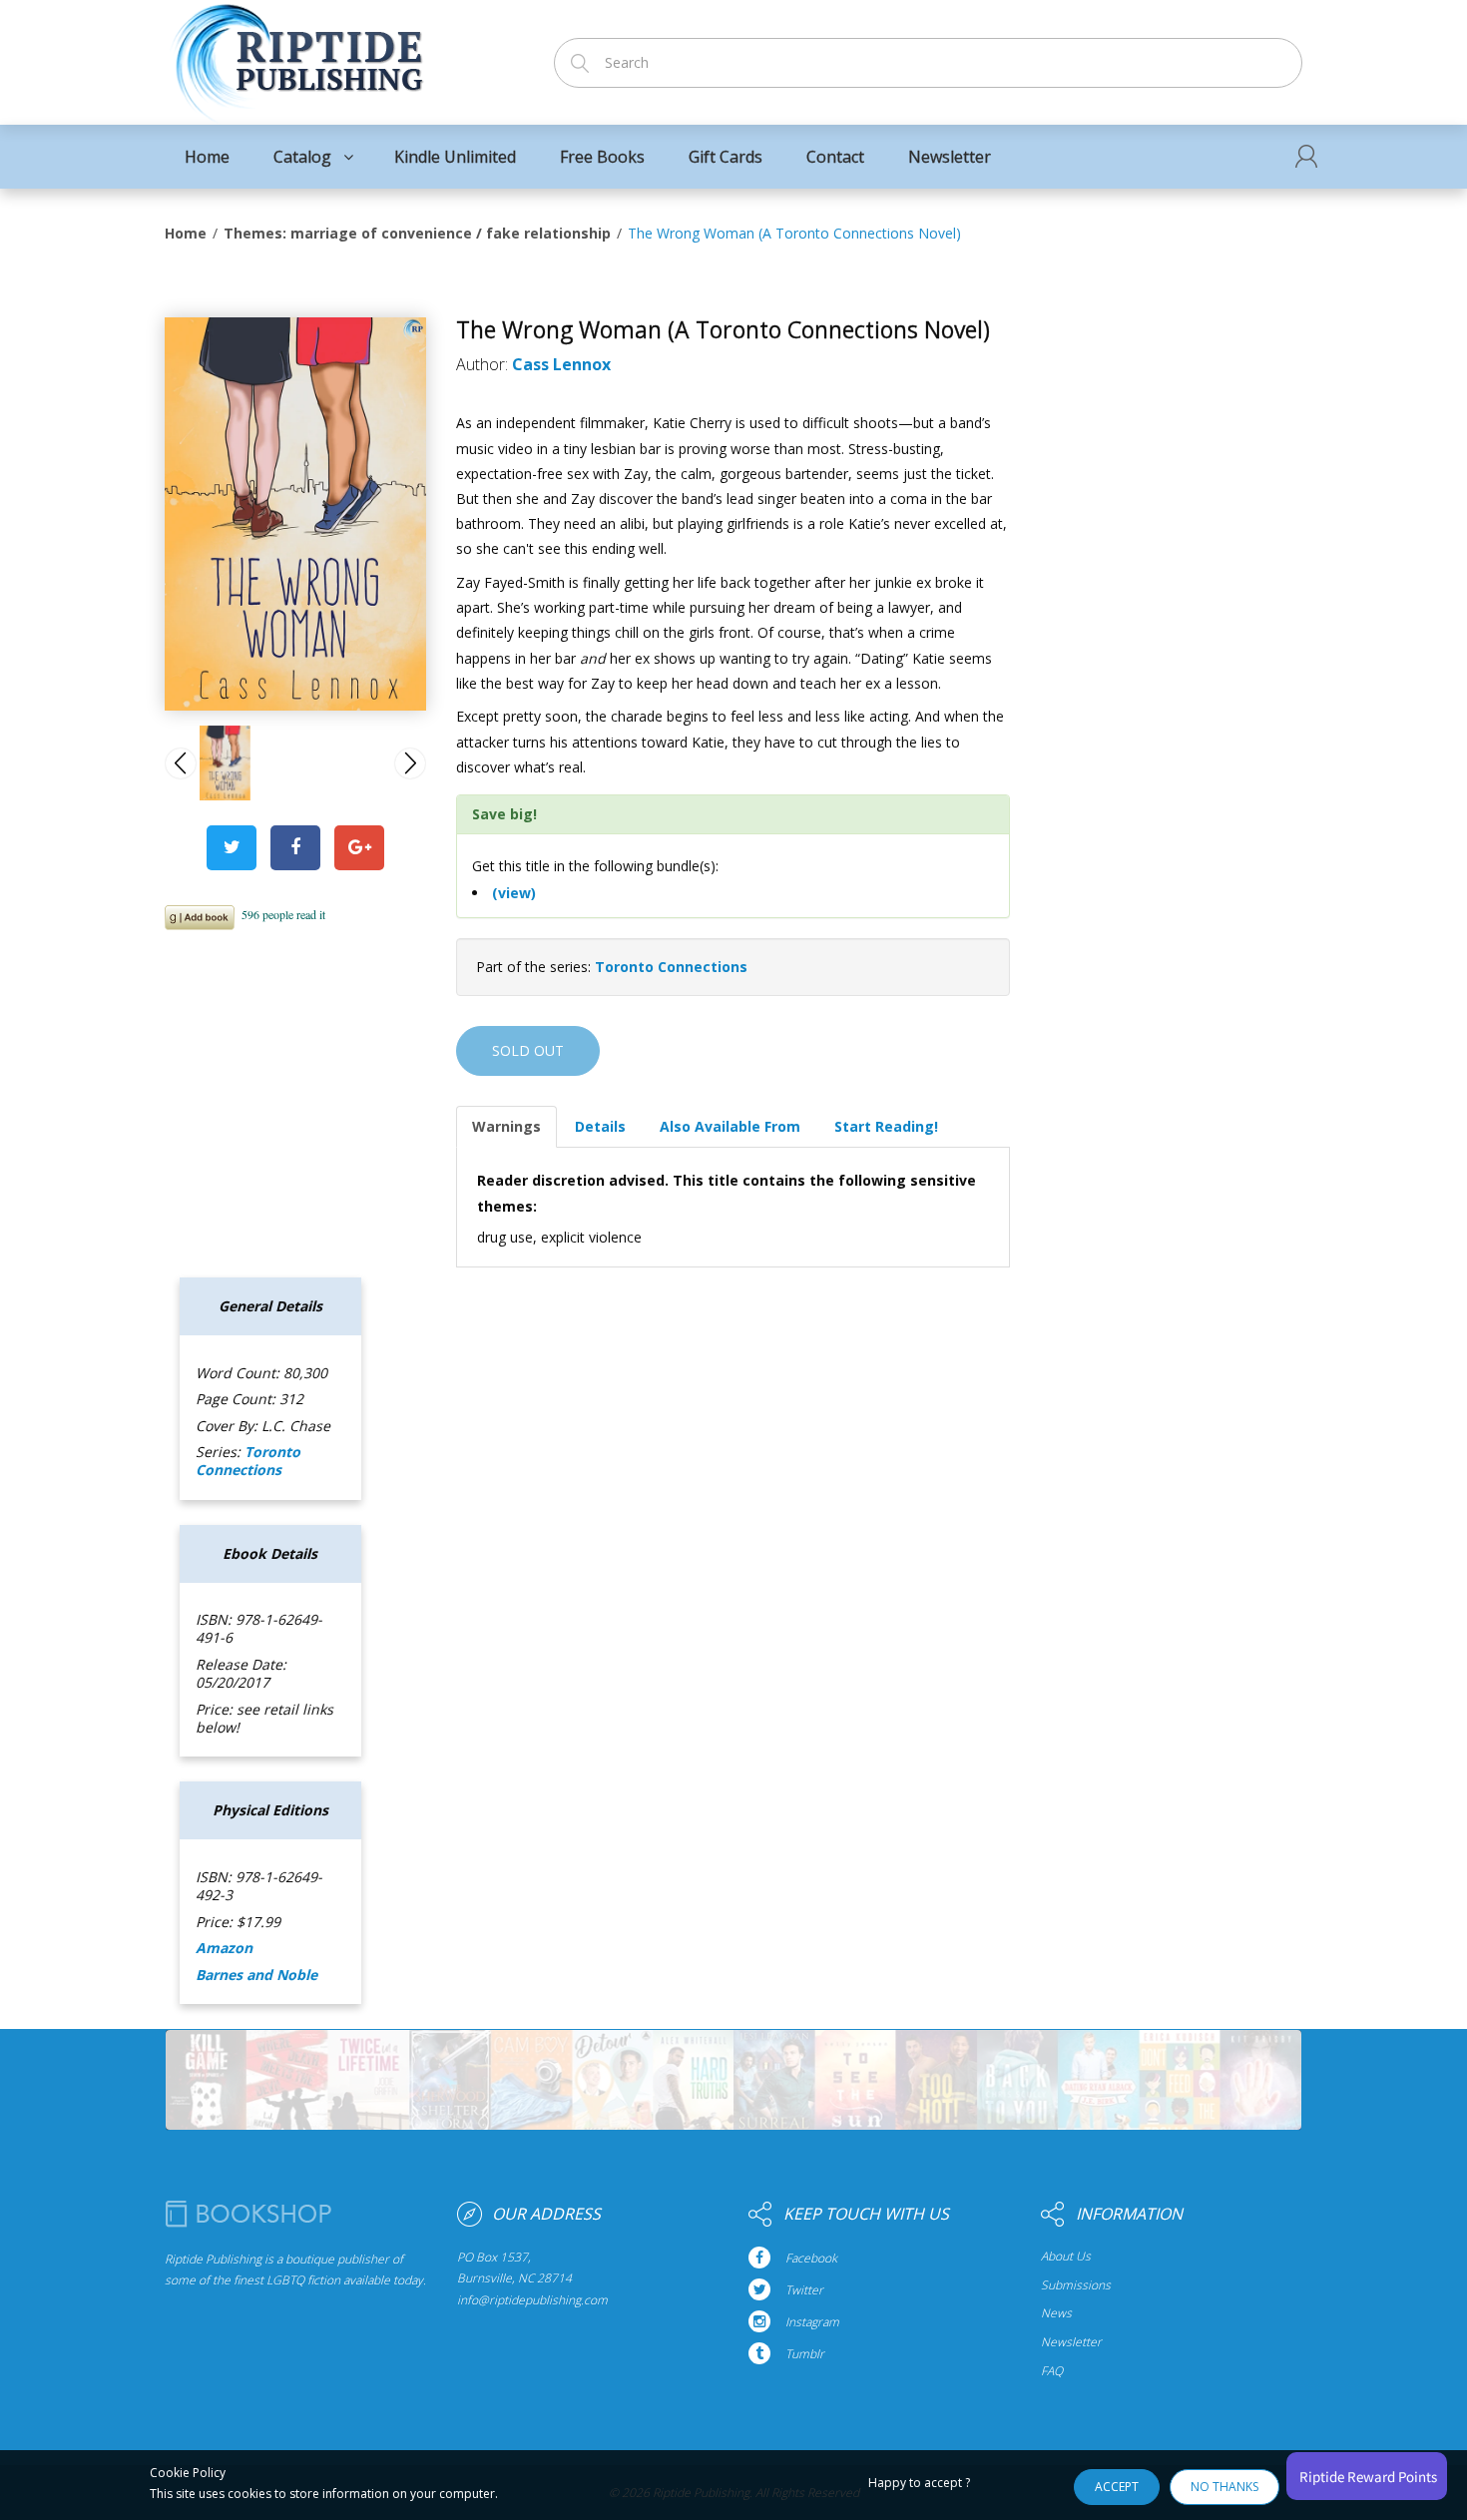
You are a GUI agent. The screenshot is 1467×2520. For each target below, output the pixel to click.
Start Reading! (886, 1126)
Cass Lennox (561, 364)
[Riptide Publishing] (297, 56)
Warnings (506, 1126)
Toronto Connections (671, 967)
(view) (514, 893)
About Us (1066, 2257)
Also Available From (730, 1126)
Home (186, 233)
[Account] (1306, 156)
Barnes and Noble (256, 1975)
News (1056, 2313)
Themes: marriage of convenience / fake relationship (417, 233)
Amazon (224, 1948)
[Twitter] (232, 848)
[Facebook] (295, 848)
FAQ (1052, 2371)
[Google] (359, 848)
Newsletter (1071, 2342)
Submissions (1076, 2285)
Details (600, 1126)
